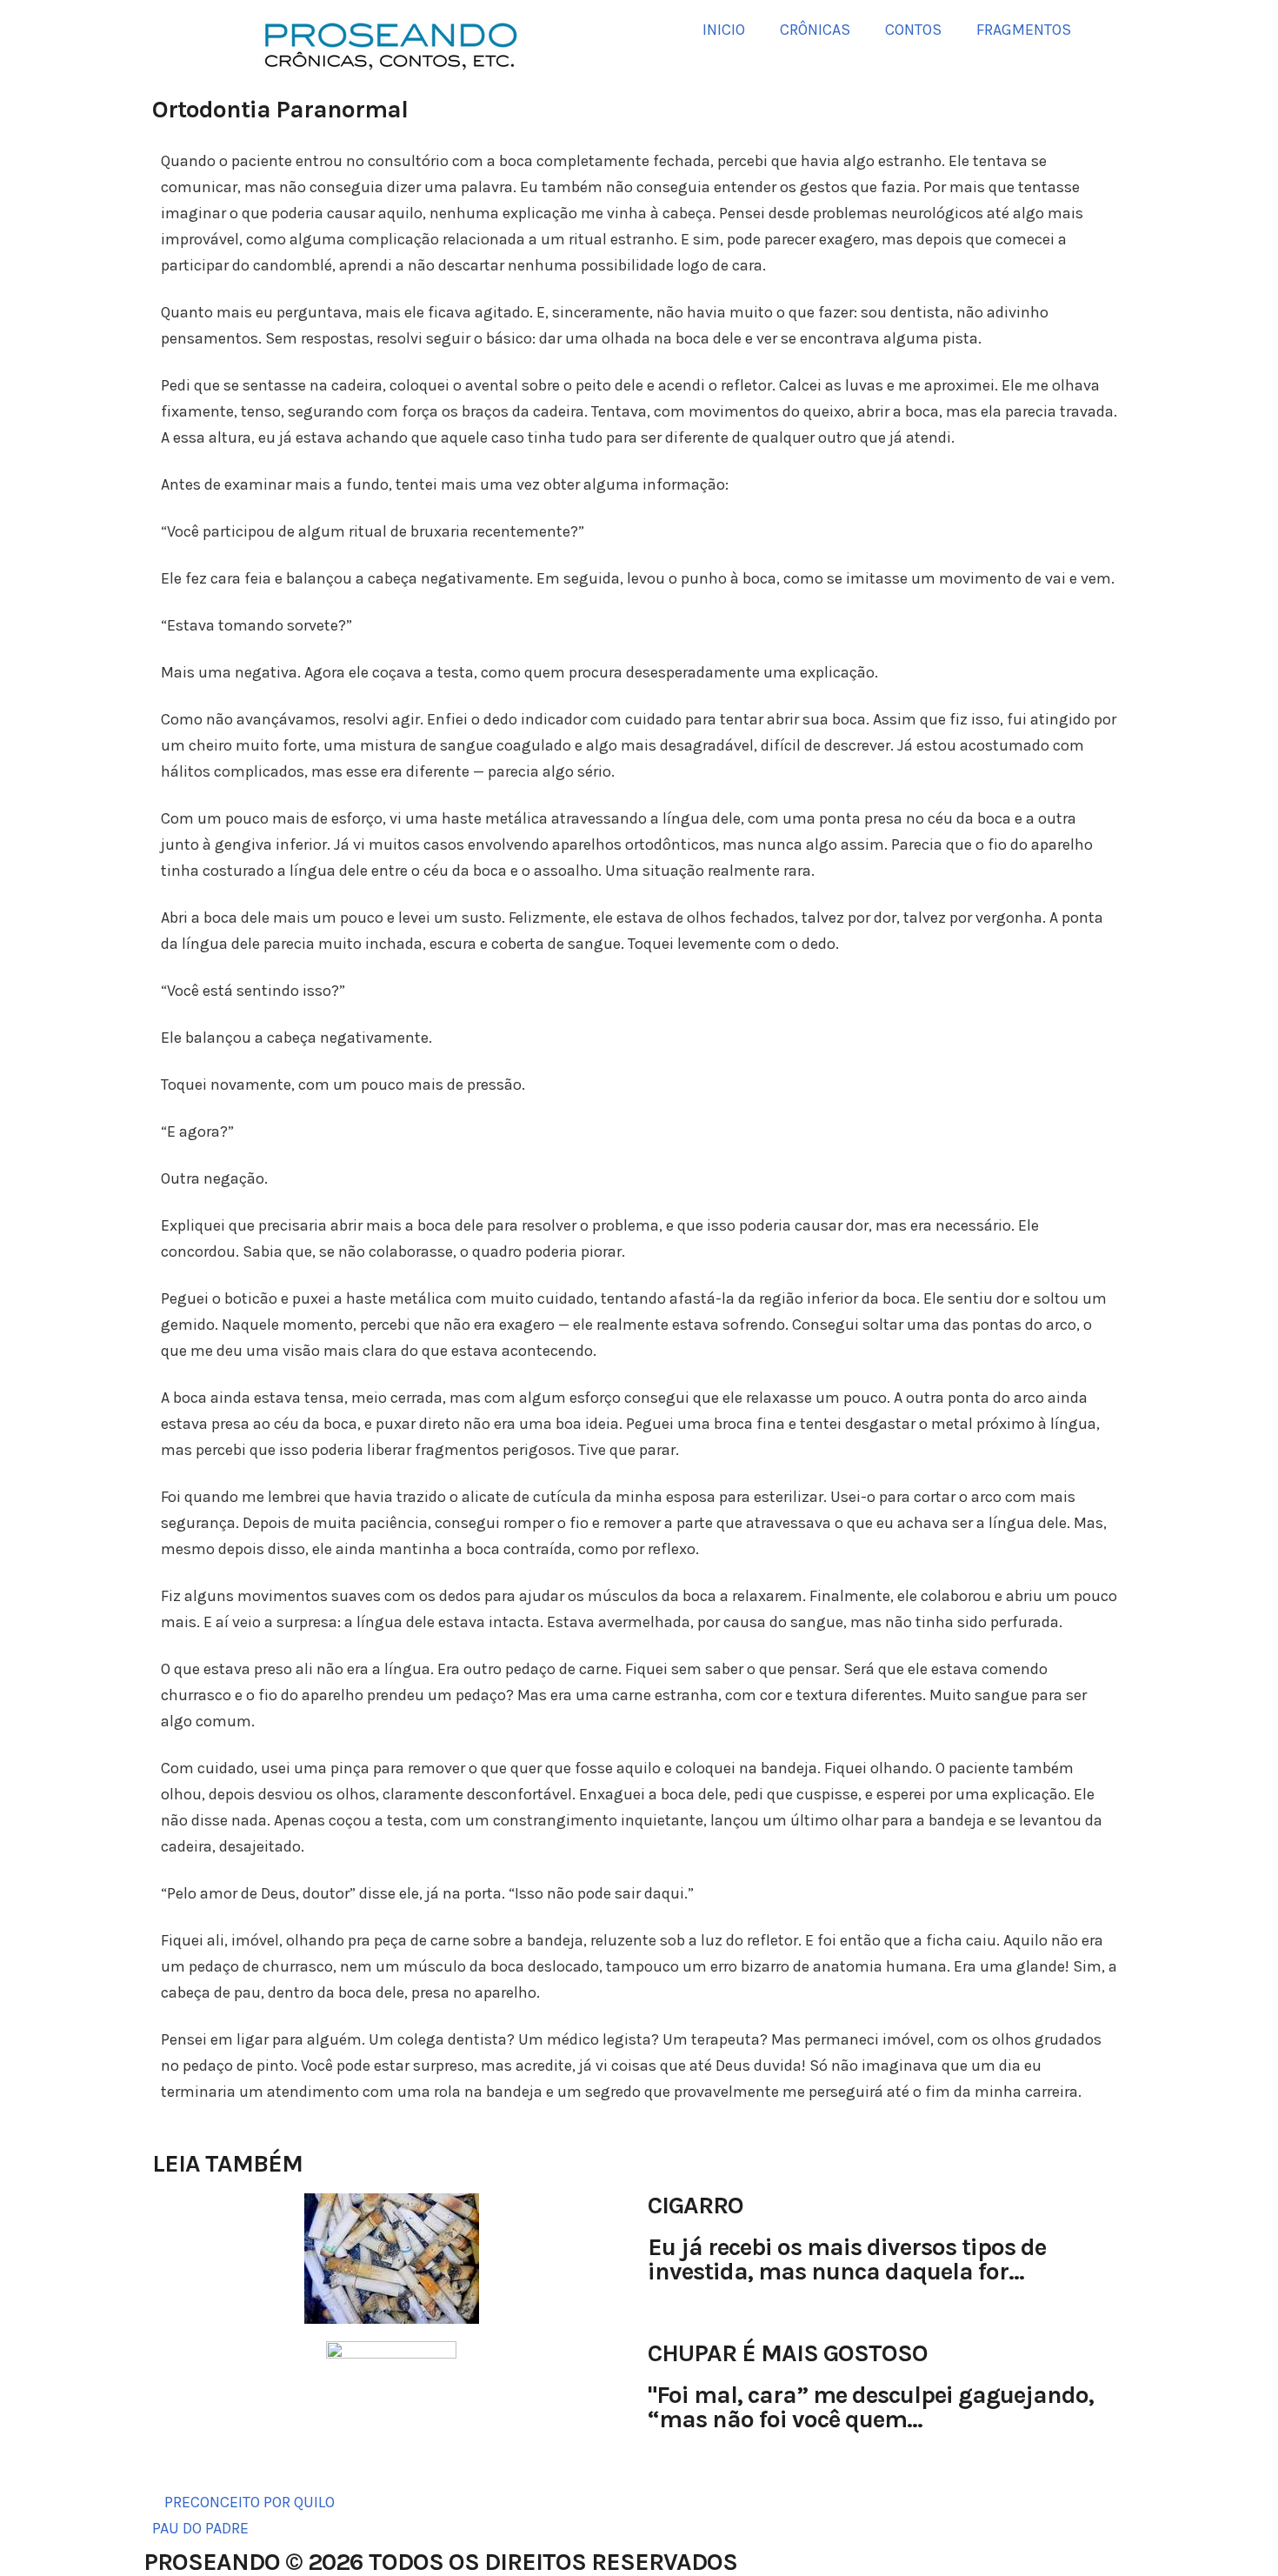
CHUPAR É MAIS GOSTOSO (788, 2353)
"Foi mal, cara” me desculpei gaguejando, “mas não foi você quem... (871, 2407)
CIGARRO (696, 2205)
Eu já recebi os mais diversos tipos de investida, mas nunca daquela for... (847, 2259)
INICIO (724, 30)
